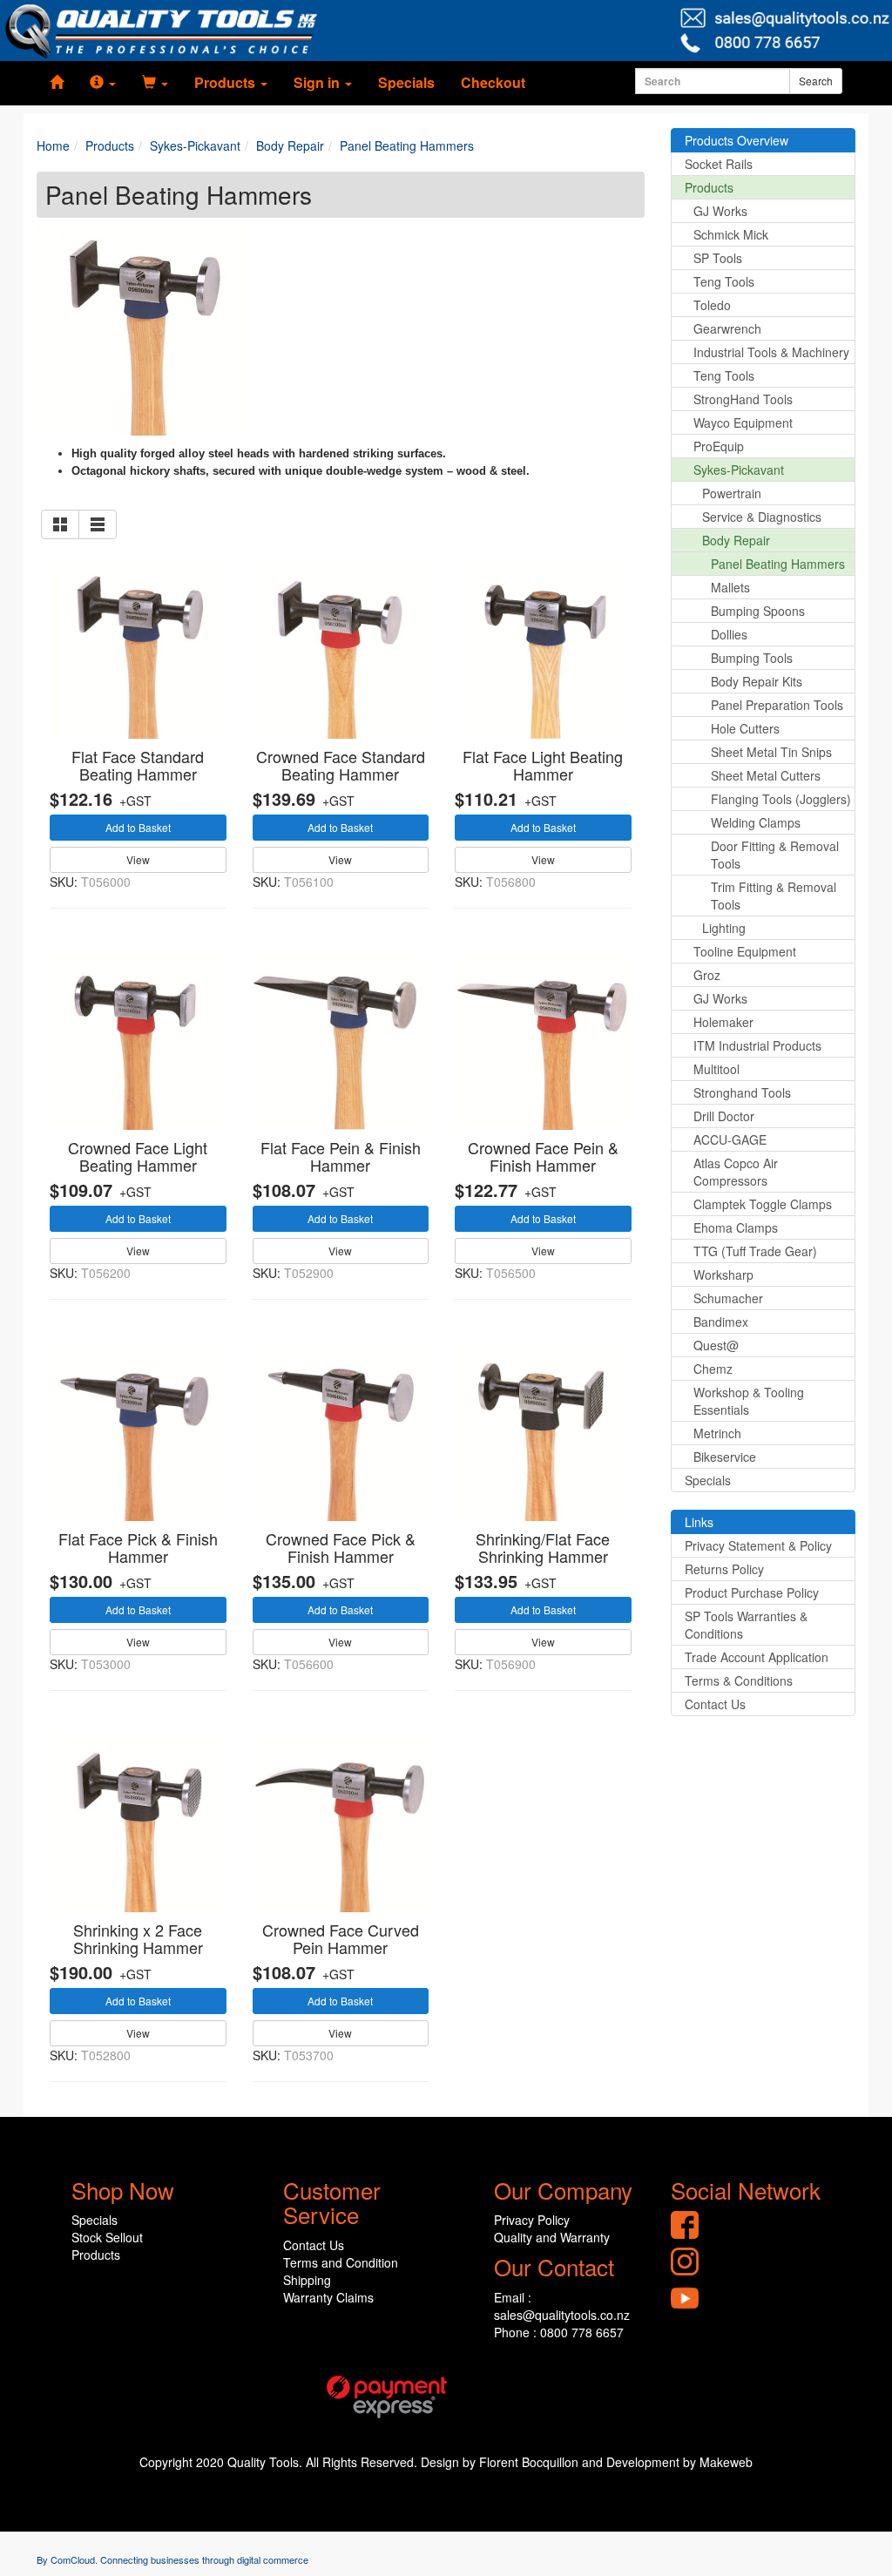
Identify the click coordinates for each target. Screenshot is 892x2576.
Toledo (712, 305)
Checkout (493, 82)
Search (816, 81)
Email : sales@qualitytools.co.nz (562, 2306)
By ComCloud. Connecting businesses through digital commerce (172, 2559)
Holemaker (723, 1022)
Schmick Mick (731, 234)
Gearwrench (727, 328)
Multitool (716, 1069)
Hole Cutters (745, 728)
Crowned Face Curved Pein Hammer (341, 1938)
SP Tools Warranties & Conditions (746, 1625)
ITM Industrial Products (757, 1045)
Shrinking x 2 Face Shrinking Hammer (138, 1938)
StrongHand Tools (743, 399)
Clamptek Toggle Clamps (763, 1204)
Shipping (307, 2280)
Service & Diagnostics (762, 517)
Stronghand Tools (742, 1092)
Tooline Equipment (745, 951)
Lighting (724, 928)
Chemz (713, 1369)
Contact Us (715, 1704)
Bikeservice (725, 1457)
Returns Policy (724, 1569)
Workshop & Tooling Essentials (749, 1401)
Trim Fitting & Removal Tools (774, 896)
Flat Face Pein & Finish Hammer (341, 1156)
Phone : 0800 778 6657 (559, 2332)
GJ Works (720, 211)
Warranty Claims (328, 2297)
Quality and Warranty (552, 2237)
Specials (406, 82)
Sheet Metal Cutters (766, 775)
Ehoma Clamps (736, 1227)
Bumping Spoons (758, 611)
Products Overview (737, 140)
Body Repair (736, 540)
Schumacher (728, 1298)
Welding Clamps (756, 822)
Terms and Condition (341, 2262)
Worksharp (723, 1274)
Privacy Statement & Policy (758, 1545)
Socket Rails (719, 164)
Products (709, 187)
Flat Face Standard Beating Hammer (138, 765)
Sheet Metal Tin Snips (771, 752)
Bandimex (721, 1322)
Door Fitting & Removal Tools (775, 855)
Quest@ (716, 1345)
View (138, 859)
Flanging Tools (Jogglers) (781, 799)
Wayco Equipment (743, 423)
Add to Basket (138, 827)
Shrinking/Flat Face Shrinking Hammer (543, 1547)
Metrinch (717, 1433)
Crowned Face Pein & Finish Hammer (543, 1156)
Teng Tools (724, 281)
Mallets (730, 587)
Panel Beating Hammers (778, 564)
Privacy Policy (532, 2220)
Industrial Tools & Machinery (771, 352)
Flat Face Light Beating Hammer (543, 765)
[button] (103, 83)
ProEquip (719, 446)
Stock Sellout (107, 2237)
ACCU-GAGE (730, 1139)
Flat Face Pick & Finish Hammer (138, 1547)
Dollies (729, 634)
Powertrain (732, 493)
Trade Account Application (757, 1657)
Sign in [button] (318, 82)
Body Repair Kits (757, 681)
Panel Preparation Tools (777, 705)
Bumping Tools (752, 658)
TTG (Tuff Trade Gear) (755, 1251)
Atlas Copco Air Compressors (736, 1172)
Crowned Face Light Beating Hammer (138, 1156)
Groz (707, 975)
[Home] (57, 83)
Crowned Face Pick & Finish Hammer (341, 1547)
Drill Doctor (724, 1116)
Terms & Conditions (739, 1680)
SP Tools (718, 258)
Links (699, 1522)
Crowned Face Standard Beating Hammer (341, 765)
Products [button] (226, 82)
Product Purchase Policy (752, 1592)
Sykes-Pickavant (739, 470)
